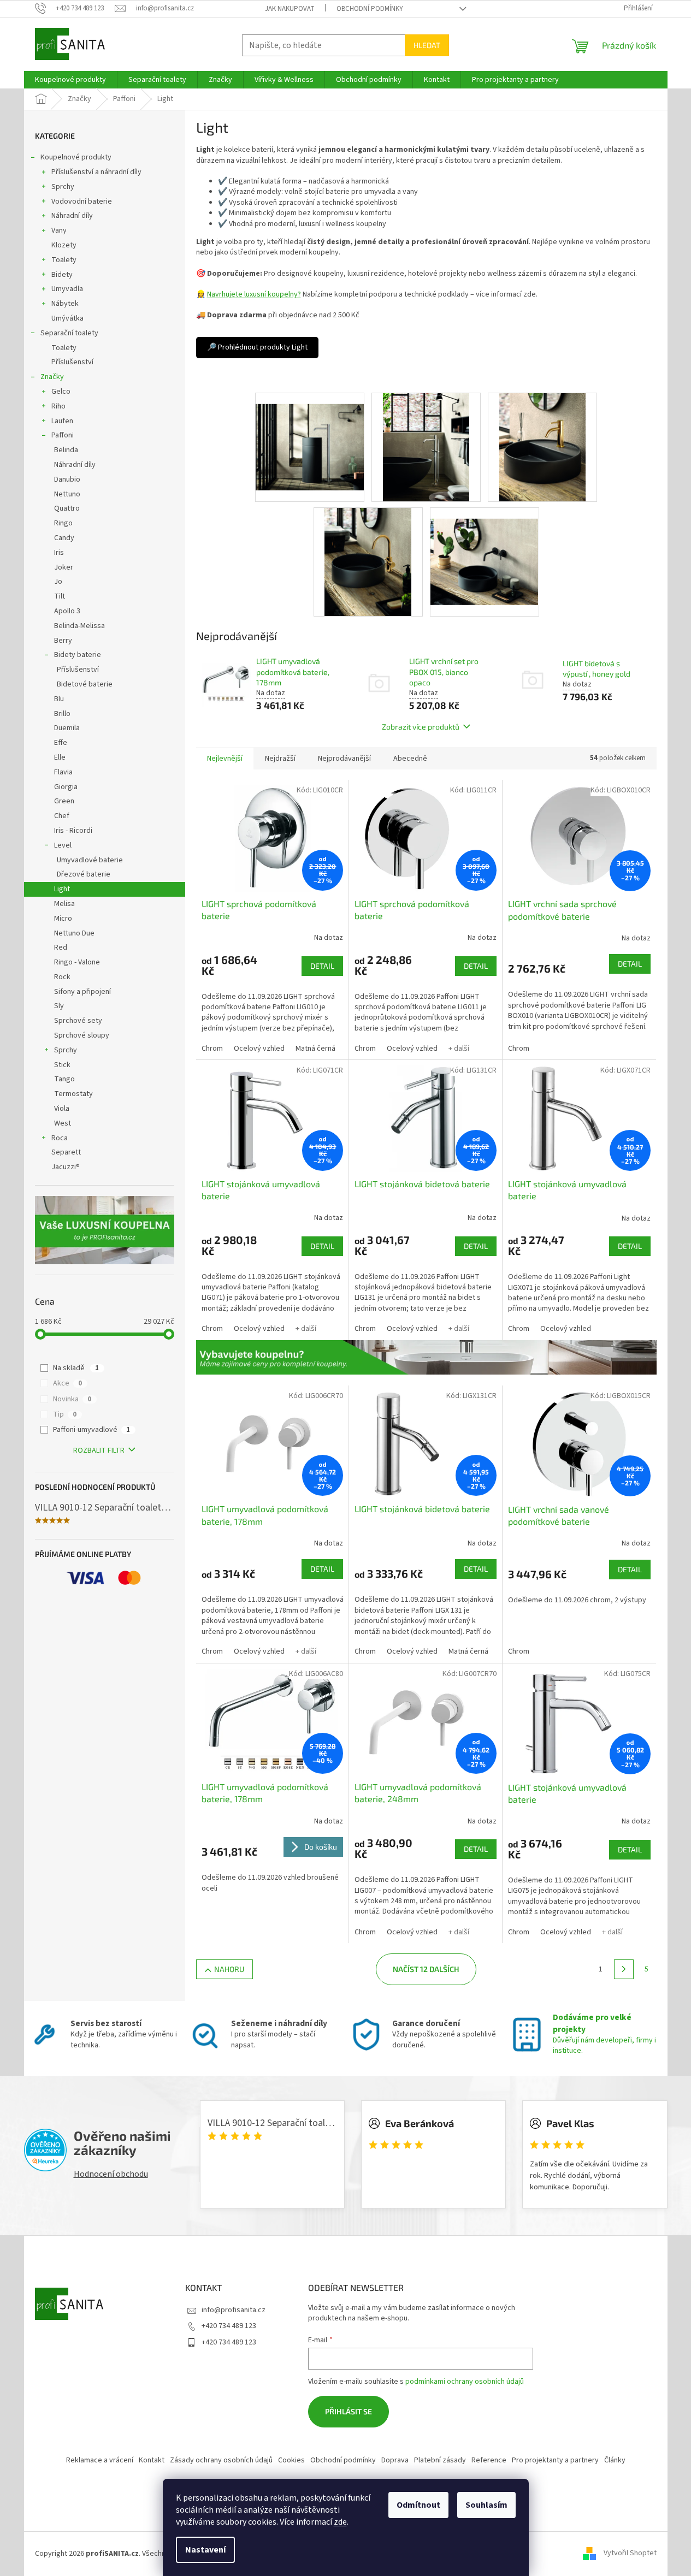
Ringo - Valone (77, 962)
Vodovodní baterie (82, 202)
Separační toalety (69, 333)
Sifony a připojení (82, 992)
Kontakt (152, 2460)
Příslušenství (72, 362)
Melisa (64, 904)
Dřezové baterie (84, 874)
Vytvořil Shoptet (630, 2554)
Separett (66, 1152)
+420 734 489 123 (229, 2326)
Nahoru (229, 1969)
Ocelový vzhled (259, 1049)
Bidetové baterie (85, 684)
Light (62, 889)
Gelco (61, 392)
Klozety (64, 245)
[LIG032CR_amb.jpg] (426, 447)
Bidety (62, 275)
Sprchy (63, 187)
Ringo (63, 523)
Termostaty (73, 1094)
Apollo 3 (67, 611)
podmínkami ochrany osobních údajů (465, 2382)
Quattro (67, 508)
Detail (322, 966)
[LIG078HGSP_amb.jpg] (368, 561)
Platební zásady (440, 2460)
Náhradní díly (72, 216)
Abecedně (410, 759)
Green (64, 801)
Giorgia (66, 787)
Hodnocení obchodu (111, 2174)
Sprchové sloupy (82, 1035)
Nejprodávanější (344, 759)
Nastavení (205, 2550)
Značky (52, 377)
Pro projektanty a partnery (555, 2460)
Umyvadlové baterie (90, 860)
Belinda (66, 450)
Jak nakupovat (290, 9)
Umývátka (67, 318)
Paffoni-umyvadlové (91, 1430)
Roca (60, 1138)
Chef (62, 816)
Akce (67, 1383)
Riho (58, 406)
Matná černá (315, 1049)
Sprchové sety (78, 1021)
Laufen (62, 421)
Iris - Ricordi (73, 831)
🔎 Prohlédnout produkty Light (257, 347)
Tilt (60, 596)
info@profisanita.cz (234, 2310)
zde (340, 2522)
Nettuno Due (74, 933)
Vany (59, 230)
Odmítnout (418, 2505)
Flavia (63, 772)
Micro (63, 919)
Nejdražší (280, 759)
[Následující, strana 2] (624, 1969)
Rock (62, 977)
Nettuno (67, 494)
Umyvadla (67, 289)
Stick (62, 1065)
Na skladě (76, 1368)
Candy (64, 538)
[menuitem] (70, 80)
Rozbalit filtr (99, 1450)
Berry (63, 641)
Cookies (291, 2460)
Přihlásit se (349, 2411)
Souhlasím (486, 2505)
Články (615, 2460)
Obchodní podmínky (370, 9)
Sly (59, 1006)
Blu (59, 699)
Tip (65, 1414)
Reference (489, 2460)
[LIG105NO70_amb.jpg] (485, 550)
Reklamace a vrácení (100, 2460)
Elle (60, 757)
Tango (64, 1079)
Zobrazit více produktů (421, 727)
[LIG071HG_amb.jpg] (542, 447)
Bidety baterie (78, 655)
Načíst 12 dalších (426, 1969)
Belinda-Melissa (79, 626)
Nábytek (65, 304)
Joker (64, 567)
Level (63, 845)
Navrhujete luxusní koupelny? (254, 294)
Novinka (72, 1399)
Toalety (64, 260)
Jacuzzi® (66, 1167)
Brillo (62, 714)
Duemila (67, 728)
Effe (61, 743)
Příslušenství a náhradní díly (96, 172)
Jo (58, 582)
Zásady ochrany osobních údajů (221, 2460)
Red (61, 948)
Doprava (395, 2460)
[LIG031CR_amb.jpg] (310, 436)
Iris (59, 553)
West (63, 1123)
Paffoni (63, 435)
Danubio (67, 479)
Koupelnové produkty (76, 157)
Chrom (212, 1049)
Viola (62, 1109)
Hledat (427, 45)
